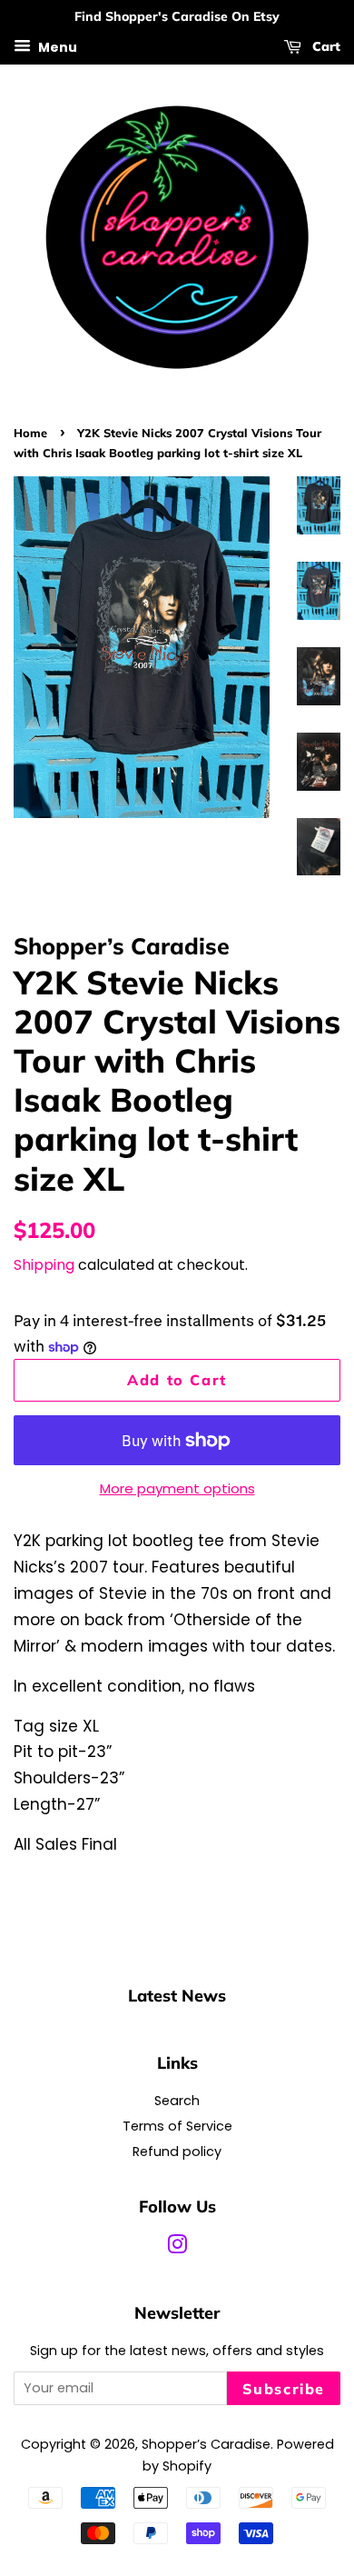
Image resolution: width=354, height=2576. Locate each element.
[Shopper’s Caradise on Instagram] (177, 2248)
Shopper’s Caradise (206, 2444)
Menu (56, 46)
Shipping (44, 1265)
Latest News (177, 1995)
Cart (324, 46)
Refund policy (177, 2152)
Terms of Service (177, 2126)
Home (30, 433)
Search (177, 2101)
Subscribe (284, 2389)
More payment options (177, 1488)
